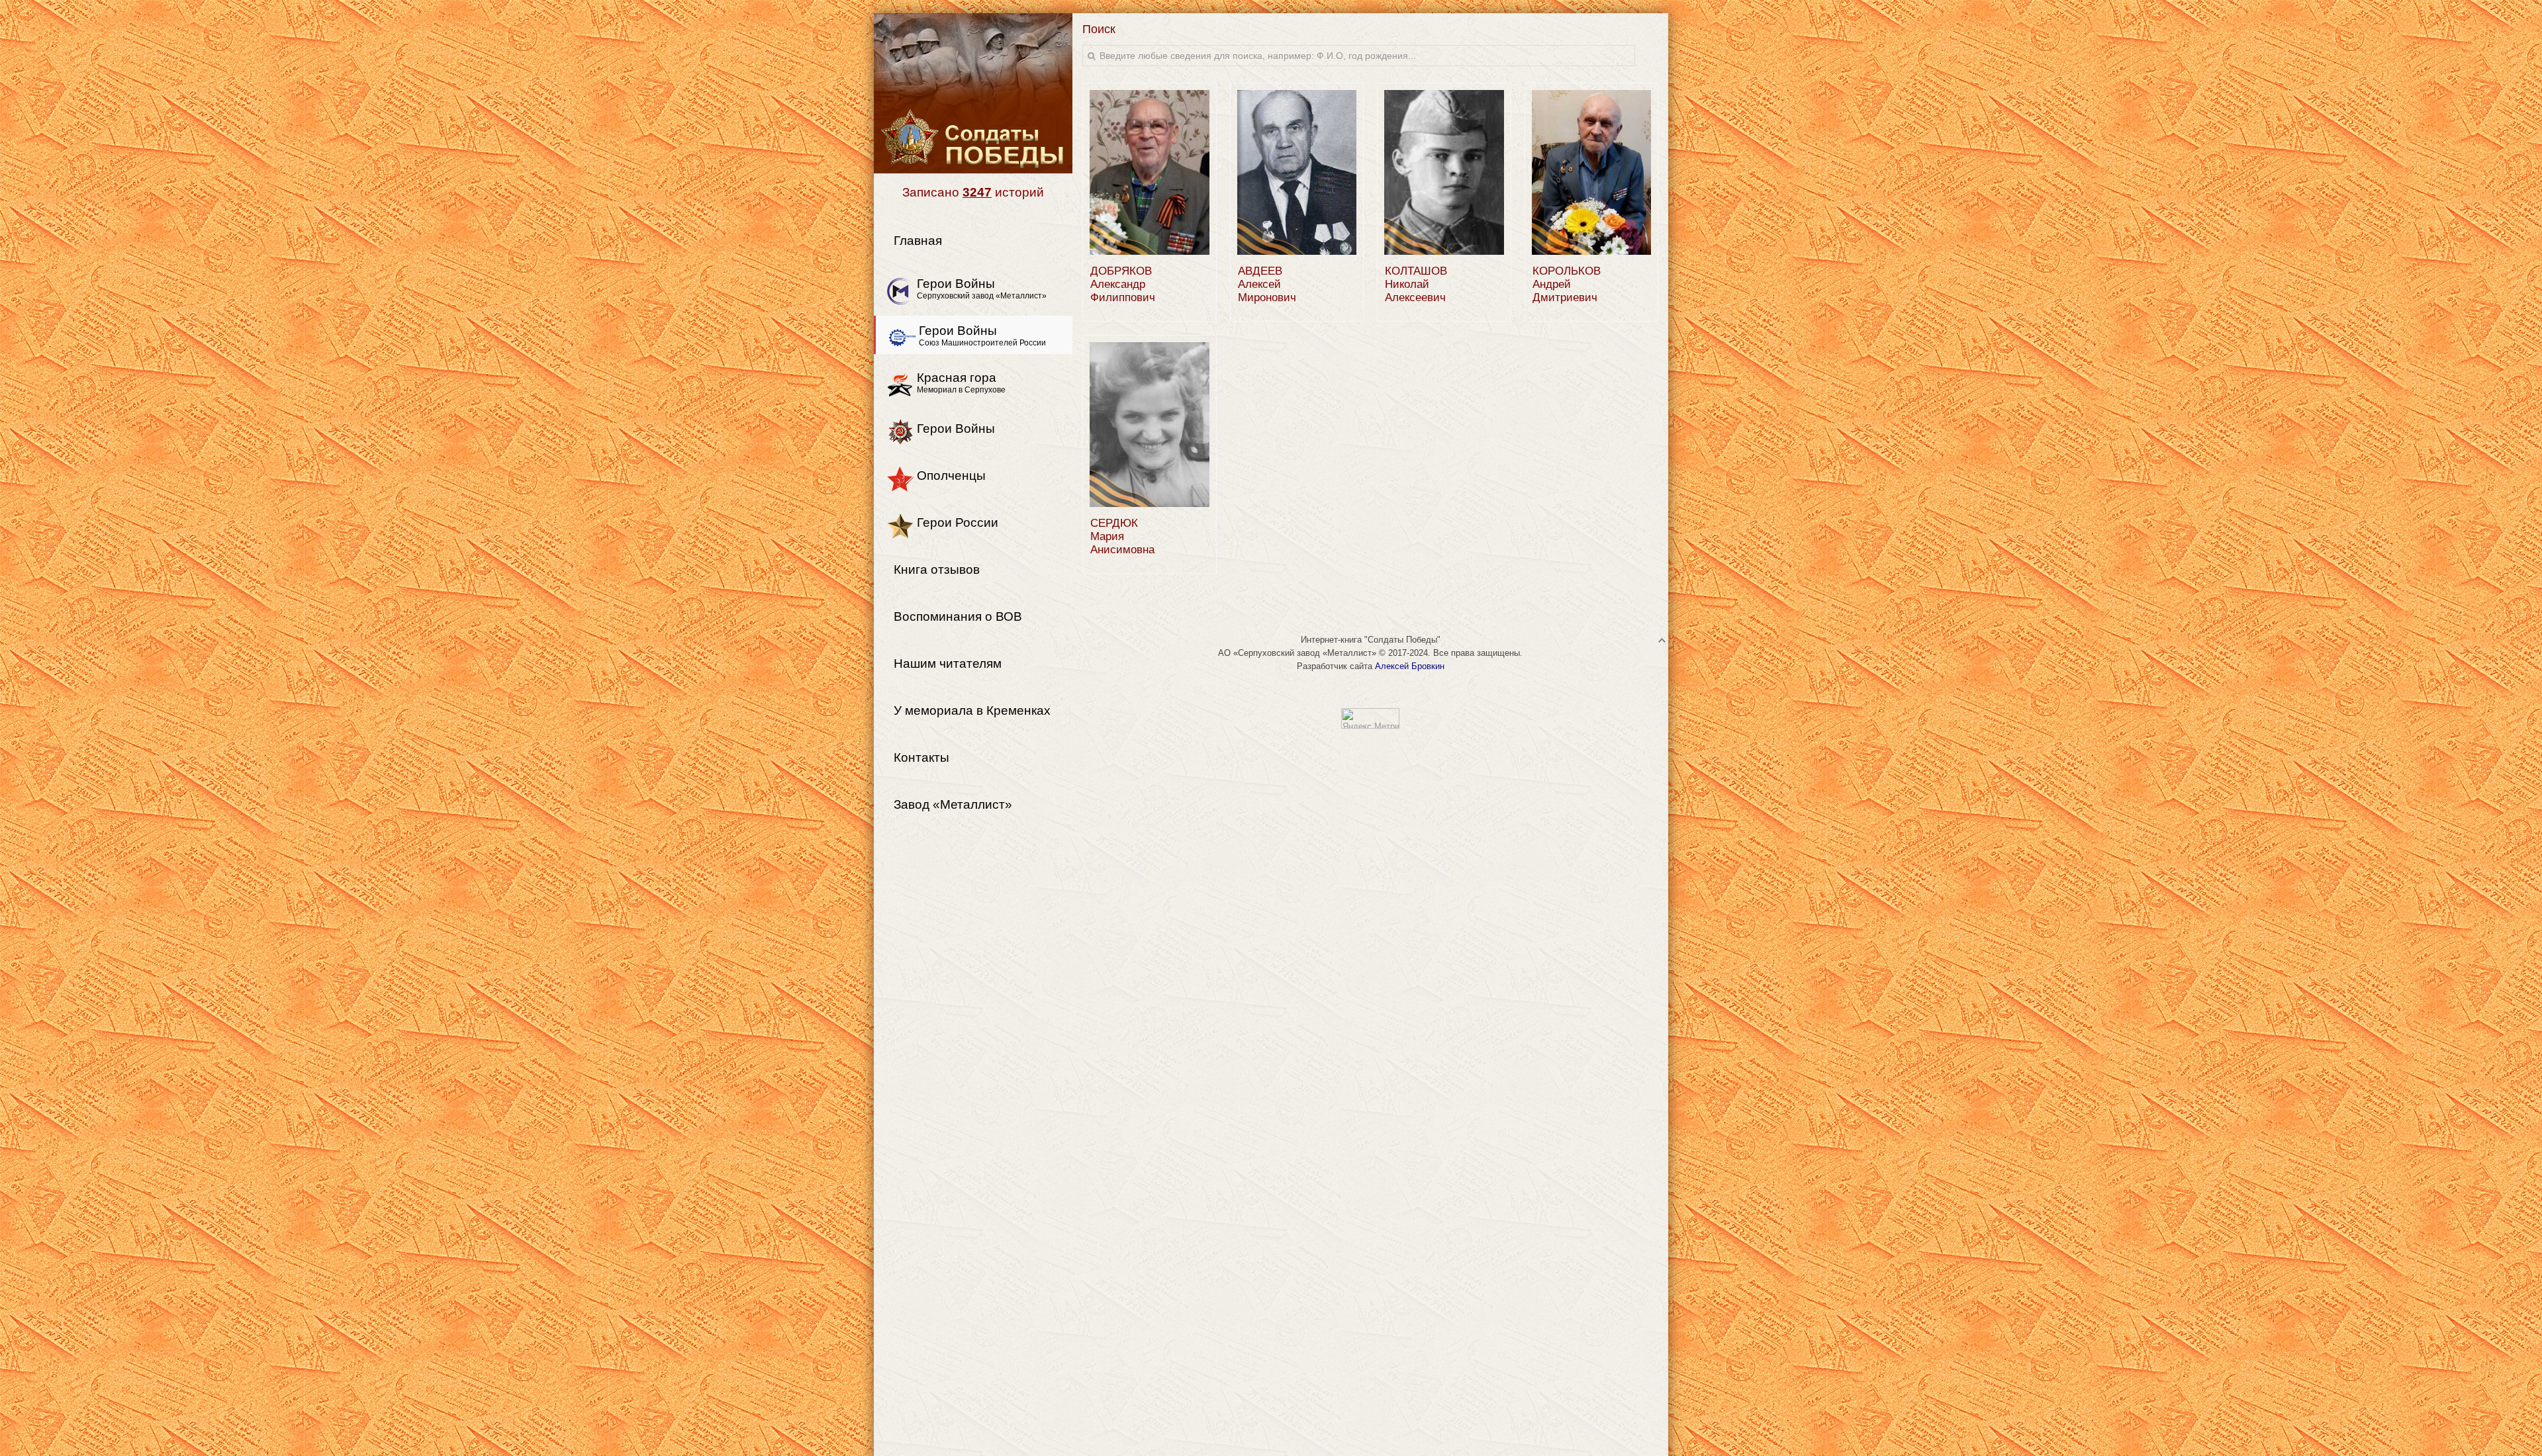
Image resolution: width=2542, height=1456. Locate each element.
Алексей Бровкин (1410, 666)
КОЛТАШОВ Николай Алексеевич (1416, 285)
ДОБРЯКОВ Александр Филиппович (1123, 285)
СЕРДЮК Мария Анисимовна (1122, 537)
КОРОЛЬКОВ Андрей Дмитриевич (1567, 285)
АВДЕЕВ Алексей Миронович (1267, 285)
